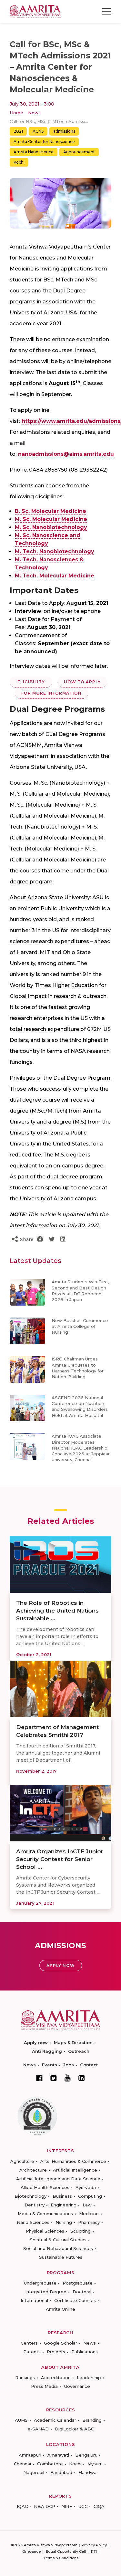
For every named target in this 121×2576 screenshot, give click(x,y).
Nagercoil (34, 2472)
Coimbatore (50, 2464)
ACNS (38, 131)
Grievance (31, 2551)
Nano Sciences (33, 2222)
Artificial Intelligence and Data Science (58, 2179)
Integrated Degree (46, 2292)
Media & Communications (45, 2214)
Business (62, 2196)
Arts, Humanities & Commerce (73, 2161)
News (34, 113)
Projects (56, 2352)
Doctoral (82, 2292)
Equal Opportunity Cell (66, 2551)
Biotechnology (30, 2196)
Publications (85, 2352)
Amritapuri (30, 2455)
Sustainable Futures (61, 2257)
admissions (64, 131)
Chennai (22, 2464)
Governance (77, 2386)
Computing (90, 2196)
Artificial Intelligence (75, 2170)
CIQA (99, 2506)
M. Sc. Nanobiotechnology (51, 527)
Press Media (44, 2386)
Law (87, 2205)
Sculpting (81, 2231)
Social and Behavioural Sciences (58, 2248)
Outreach (79, 2051)
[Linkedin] (82, 2078)
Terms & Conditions (61, 2558)
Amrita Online (60, 2309)
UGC (83, 2506)
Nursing (64, 2222)
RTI (94, 2551)
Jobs (69, 2065)
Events (50, 2065)
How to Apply (82, 682)
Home (16, 113)
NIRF (67, 2506)
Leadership (89, 2377)
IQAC (22, 2506)
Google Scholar (60, 2343)
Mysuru (95, 2464)
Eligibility (31, 682)
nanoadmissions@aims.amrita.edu (66, 454)
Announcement (79, 152)
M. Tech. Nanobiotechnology (55, 551)
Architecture (33, 2170)
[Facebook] (39, 2078)
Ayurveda (86, 2187)
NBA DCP (45, 2506)
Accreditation (56, 2377)
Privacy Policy (94, 2545)
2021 (18, 131)
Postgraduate (78, 2283)
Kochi (19, 162)
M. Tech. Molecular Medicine (55, 576)
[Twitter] (54, 2078)
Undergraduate (40, 2283)
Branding (92, 2420)
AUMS (21, 2420)
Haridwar (88, 2472)
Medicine (89, 2214)
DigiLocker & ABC (74, 2429)
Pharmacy (89, 2222)
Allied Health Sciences (45, 2187)
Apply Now (61, 1965)
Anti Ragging (47, 2051)
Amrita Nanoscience (34, 152)
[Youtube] (68, 2078)
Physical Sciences (45, 2231)
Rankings (25, 2377)
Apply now (36, 2042)
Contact (89, 2065)
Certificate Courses (75, 2300)
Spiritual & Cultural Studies (58, 2240)
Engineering (64, 2205)
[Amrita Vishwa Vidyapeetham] (35, 11)
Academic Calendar (55, 2420)
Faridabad (61, 2472)
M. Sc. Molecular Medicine (51, 519)
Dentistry (35, 2205)
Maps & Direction (73, 2042)
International (34, 2300)
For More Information (51, 693)
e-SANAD (38, 2429)
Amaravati (58, 2455)
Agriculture (22, 2161)
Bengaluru (86, 2455)
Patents (32, 2352)
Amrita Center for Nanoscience (44, 142)
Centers (29, 2343)
